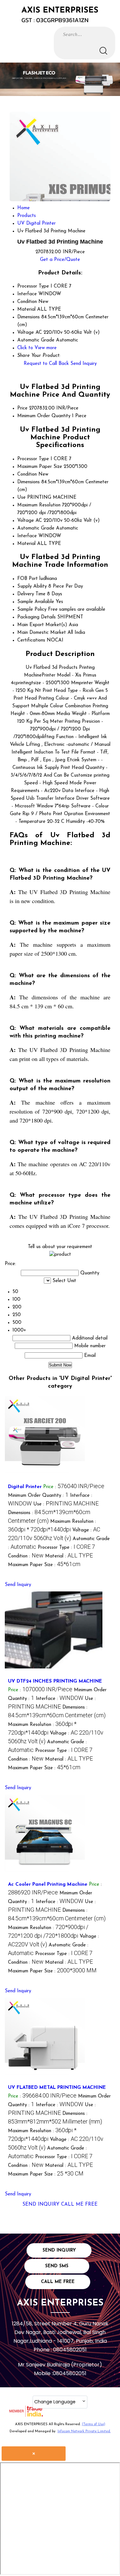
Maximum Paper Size (40, 467)
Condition (27, 474)
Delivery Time (31, 594)
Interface (27, 536)
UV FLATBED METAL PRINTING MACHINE (57, 2088)
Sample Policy (32, 610)
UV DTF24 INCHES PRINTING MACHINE (55, 1681)
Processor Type (33, 459)
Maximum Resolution (39, 505)
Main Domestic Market (42, 633)
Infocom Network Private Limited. (84, 2431)
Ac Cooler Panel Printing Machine (48, 1885)
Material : (69, 1556)
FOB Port (28, 579)
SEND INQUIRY (41, 2205)
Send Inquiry (84, 364)
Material (26, 544)
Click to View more (37, 348)
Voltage (26, 521)
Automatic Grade (36, 528)
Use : (66, 1504)
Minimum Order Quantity (44, 416)
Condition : (26, 1556)
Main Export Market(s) (42, 625)
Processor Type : (66, 1548)
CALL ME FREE (79, 2205)
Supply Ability (32, 586)
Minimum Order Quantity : (38, 1496)
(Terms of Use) (94, 2424)
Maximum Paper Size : (44, 1565)
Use (21, 498)
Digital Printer (25, 1487)
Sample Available (36, 602)
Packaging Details (36, 617)
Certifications (31, 640)
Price (22, 408)
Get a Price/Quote (60, 260)
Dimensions (28, 482)
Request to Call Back (46, 364)
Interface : (60, 1699)
